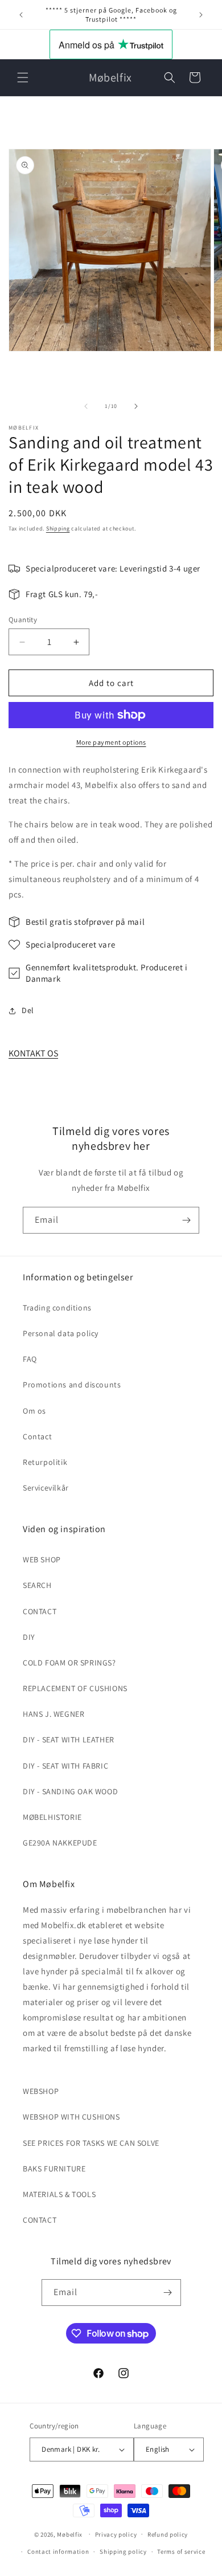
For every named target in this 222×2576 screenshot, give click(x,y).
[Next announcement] (201, 15)
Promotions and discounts (72, 1385)
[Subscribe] (186, 1220)
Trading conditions (57, 1308)
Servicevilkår (46, 1488)
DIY (29, 1637)
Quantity (23, 620)
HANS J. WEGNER (54, 1714)
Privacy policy (116, 2534)
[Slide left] (86, 406)
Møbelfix (70, 2534)
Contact (37, 1436)
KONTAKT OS (33, 1053)
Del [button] (28, 1010)
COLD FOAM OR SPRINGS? (69, 1663)
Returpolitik (45, 1462)
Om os (34, 1411)
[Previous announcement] (21, 15)
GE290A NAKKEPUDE (60, 1843)
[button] (23, 77)
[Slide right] (136, 406)
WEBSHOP (41, 2091)
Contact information (58, 2551)
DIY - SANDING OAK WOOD (70, 1791)
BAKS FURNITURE (54, 2169)
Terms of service (181, 2551)
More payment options (111, 742)
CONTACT (40, 1611)
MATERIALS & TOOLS (59, 2194)
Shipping (58, 528)
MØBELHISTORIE (52, 1817)
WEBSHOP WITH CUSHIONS (71, 2117)
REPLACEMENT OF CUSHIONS (75, 1688)
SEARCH (37, 1585)
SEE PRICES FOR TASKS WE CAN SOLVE (91, 2143)
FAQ (30, 1359)
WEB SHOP (42, 1560)
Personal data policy (61, 1333)
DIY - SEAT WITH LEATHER (69, 1740)
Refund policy (168, 2534)
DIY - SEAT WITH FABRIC (65, 1766)
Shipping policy (123, 2551)
